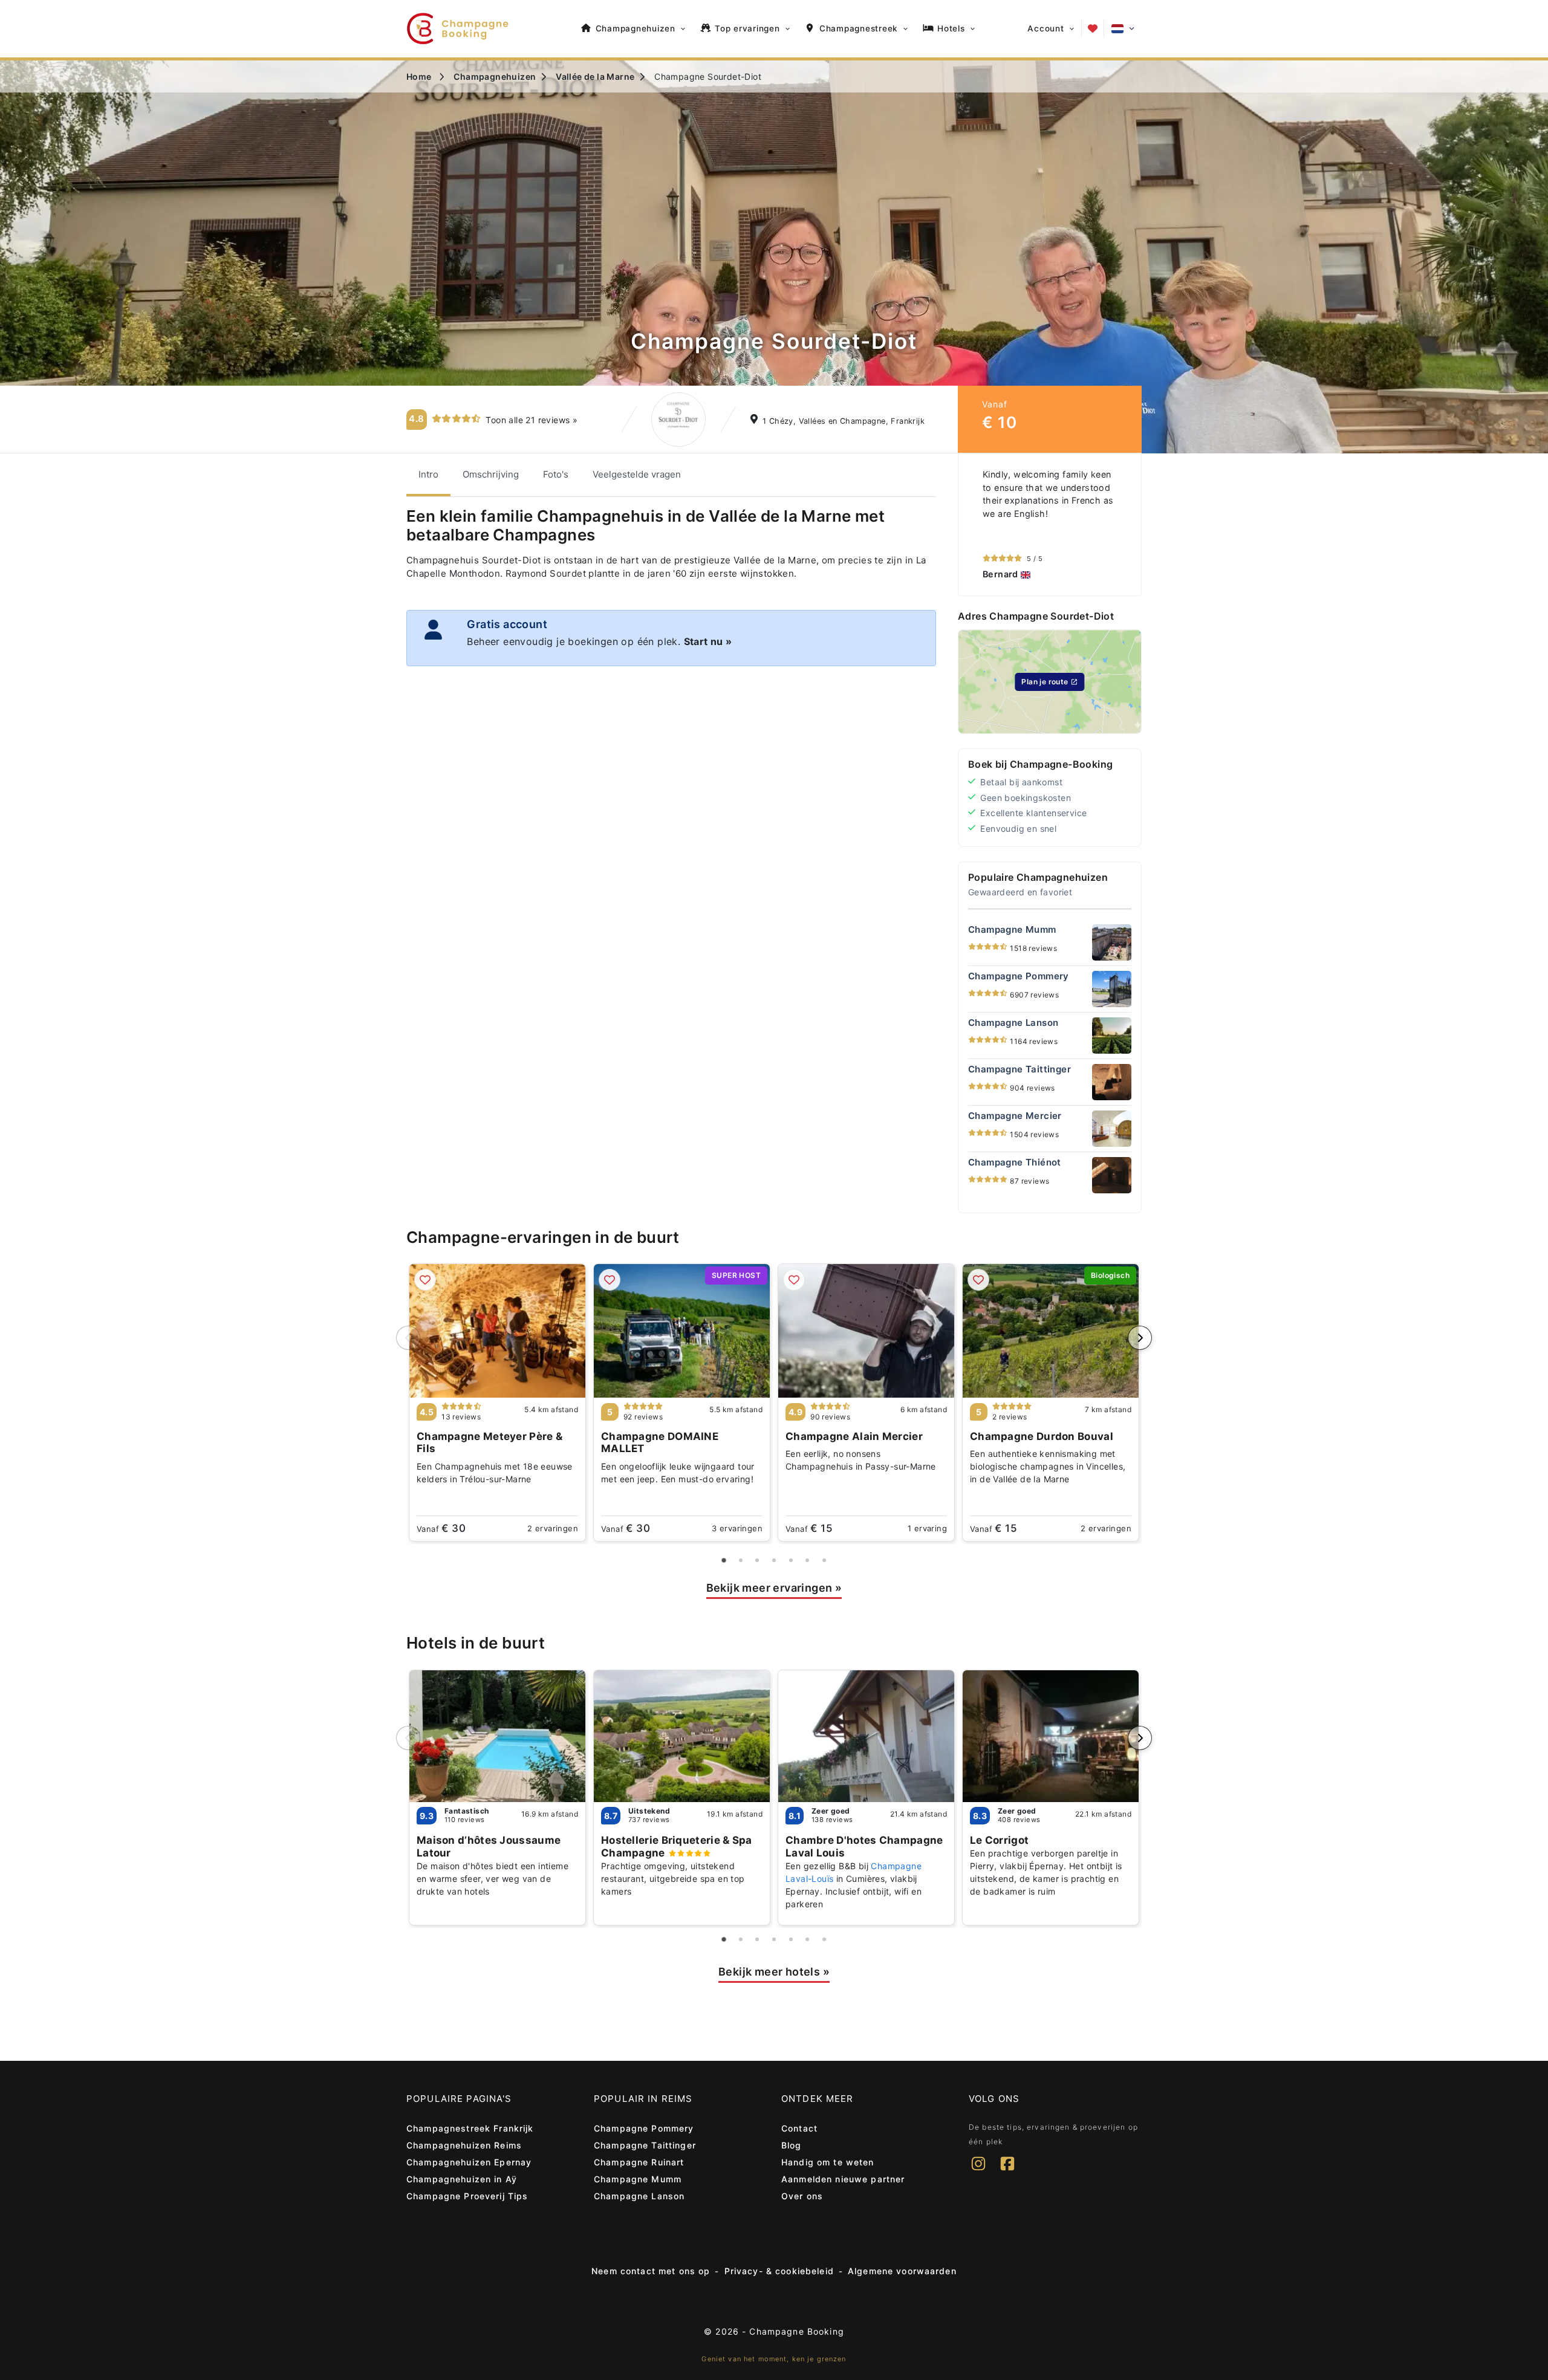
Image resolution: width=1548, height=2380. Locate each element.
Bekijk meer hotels (774, 1972)
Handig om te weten (828, 2162)
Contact (799, 2128)
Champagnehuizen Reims (464, 2145)
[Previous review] (971, 525)
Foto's (556, 474)
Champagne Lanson (639, 2196)
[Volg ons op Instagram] (978, 2171)
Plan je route (1045, 682)
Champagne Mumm (638, 2179)
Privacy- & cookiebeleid (779, 2271)
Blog (792, 2145)
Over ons (802, 2196)
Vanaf (441, 1528)
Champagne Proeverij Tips (467, 2196)
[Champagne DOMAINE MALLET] (682, 1331)
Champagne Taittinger (645, 2145)
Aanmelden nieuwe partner (843, 2179)
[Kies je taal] (1123, 29)
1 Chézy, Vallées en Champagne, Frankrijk (844, 421)
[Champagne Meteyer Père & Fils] (497, 1331)
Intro (428, 474)
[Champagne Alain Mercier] (866, 1331)
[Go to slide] (724, 1561)
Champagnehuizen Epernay (469, 2162)
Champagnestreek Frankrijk (470, 2128)
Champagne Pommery (644, 2128)
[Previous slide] (408, 1338)
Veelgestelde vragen (637, 474)
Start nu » (708, 641)
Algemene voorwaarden (902, 2271)
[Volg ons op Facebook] (1007, 2171)
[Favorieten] (1093, 28)
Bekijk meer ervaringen (774, 1588)
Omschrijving (491, 474)
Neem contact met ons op (651, 2271)
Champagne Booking (796, 2331)
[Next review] (1129, 525)
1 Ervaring (927, 1528)
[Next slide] (1140, 1338)
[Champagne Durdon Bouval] (1051, 1331)
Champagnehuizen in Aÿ (462, 2179)
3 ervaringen (737, 1528)
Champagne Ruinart (639, 2162)
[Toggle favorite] (425, 1280)
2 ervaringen (553, 1528)
